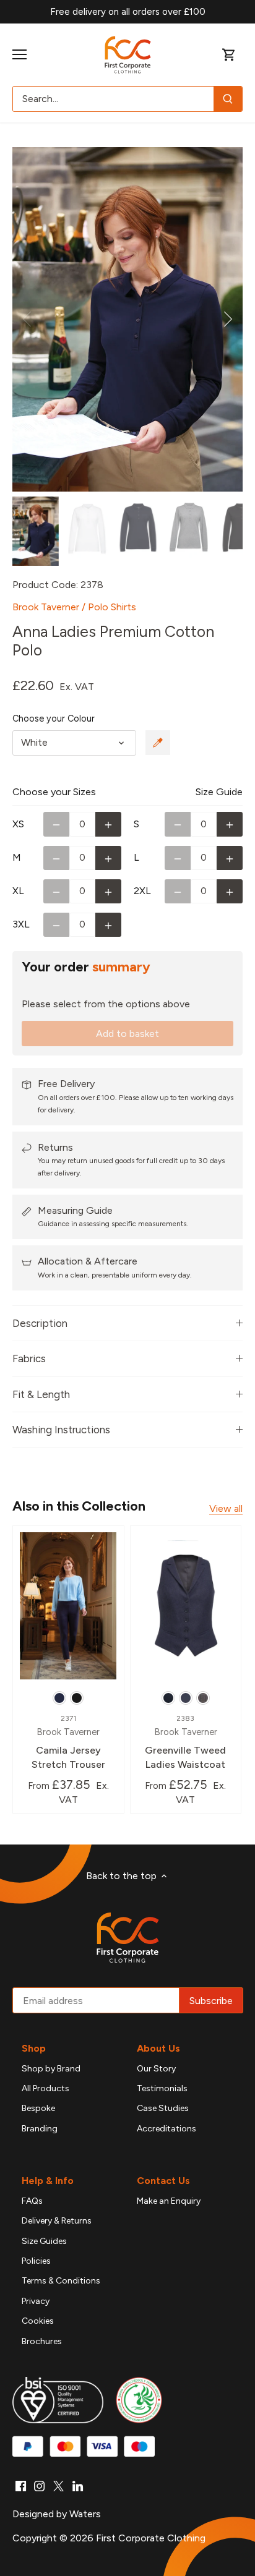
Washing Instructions (61, 1430)
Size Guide (219, 792)
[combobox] (114, 99)
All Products (45, 2088)
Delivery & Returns (57, 2221)
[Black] (77, 1698)
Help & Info (48, 2181)
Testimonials (162, 2088)
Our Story (156, 2069)
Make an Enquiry (169, 2201)
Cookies (38, 2321)
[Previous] (28, 319)
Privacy (36, 2301)
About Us (158, 2048)
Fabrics (29, 1358)
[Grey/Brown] (203, 1698)
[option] (127, 319)
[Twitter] (58, 2486)
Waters (85, 2514)
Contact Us (163, 2181)
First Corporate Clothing (151, 2538)
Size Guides (44, 2241)
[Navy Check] (186, 1698)
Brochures (42, 2341)
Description (40, 1323)
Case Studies (163, 2108)
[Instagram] (39, 2486)
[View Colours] (158, 743)
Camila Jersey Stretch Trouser (68, 1742)
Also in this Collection (79, 1506)
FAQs (32, 2201)
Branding (40, 2129)
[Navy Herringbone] (168, 1698)
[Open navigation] (19, 54)
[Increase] (108, 824)
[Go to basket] (229, 55)
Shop (34, 2048)
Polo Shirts (112, 607)
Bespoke (38, 2108)
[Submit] (228, 99)
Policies (36, 2261)
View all (226, 1508)
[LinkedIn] (78, 2486)
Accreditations (166, 2129)
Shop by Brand (51, 2069)
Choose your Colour (54, 719)
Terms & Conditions (61, 2281)
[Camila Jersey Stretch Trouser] (68, 1606)
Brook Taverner (46, 607)
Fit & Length (41, 1394)
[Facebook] (21, 2486)
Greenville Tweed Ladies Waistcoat (185, 1742)
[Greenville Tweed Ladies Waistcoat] (186, 1606)
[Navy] (59, 1698)
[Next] (227, 319)
